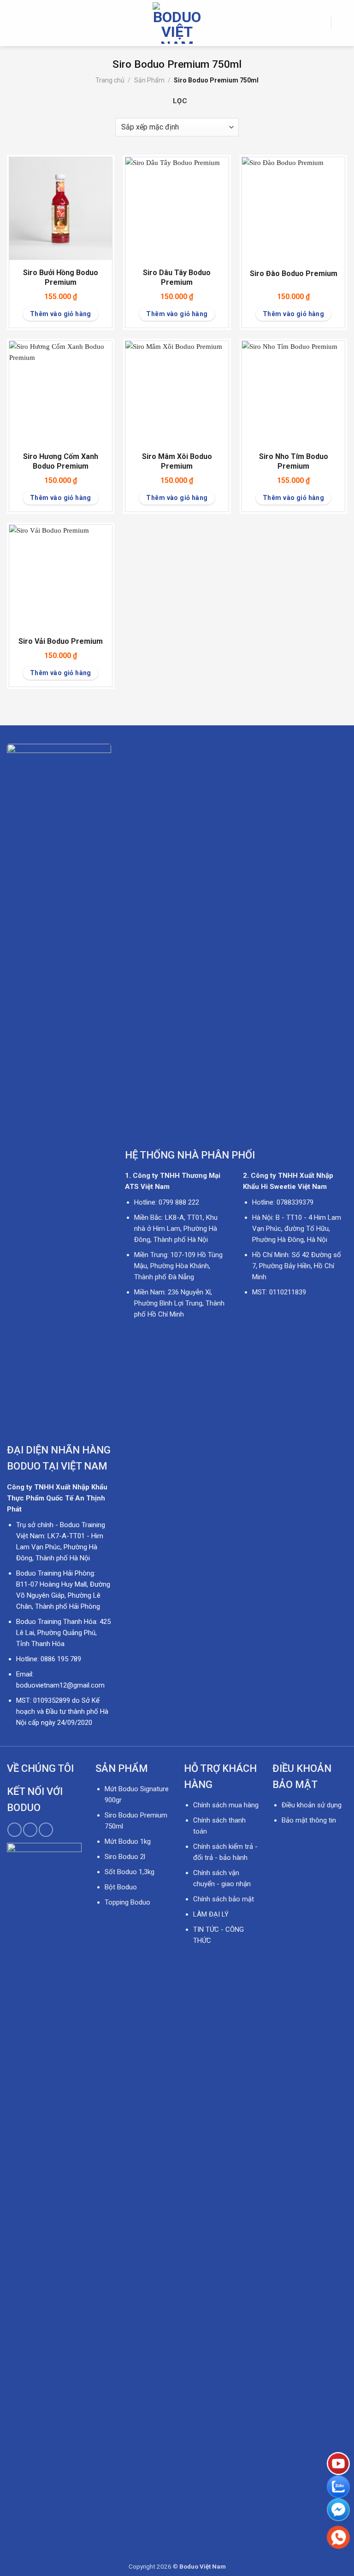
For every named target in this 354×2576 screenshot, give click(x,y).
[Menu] (12, 23)
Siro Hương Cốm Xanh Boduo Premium (61, 461)
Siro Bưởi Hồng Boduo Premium (61, 277)
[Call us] (30, 1830)
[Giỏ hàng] (342, 23)
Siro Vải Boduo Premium (61, 641)
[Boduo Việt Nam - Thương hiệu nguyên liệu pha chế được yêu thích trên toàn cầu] (177, 23)
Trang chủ (110, 80)
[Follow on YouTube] (46, 1830)
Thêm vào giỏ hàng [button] (61, 314)
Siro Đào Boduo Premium (294, 273)
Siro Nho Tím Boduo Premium (294, 461)
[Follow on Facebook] (15, 1830)
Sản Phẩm (149, 80)
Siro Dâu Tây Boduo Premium (177, 277)
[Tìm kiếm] (321, 23)
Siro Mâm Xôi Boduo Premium (177, 461)
